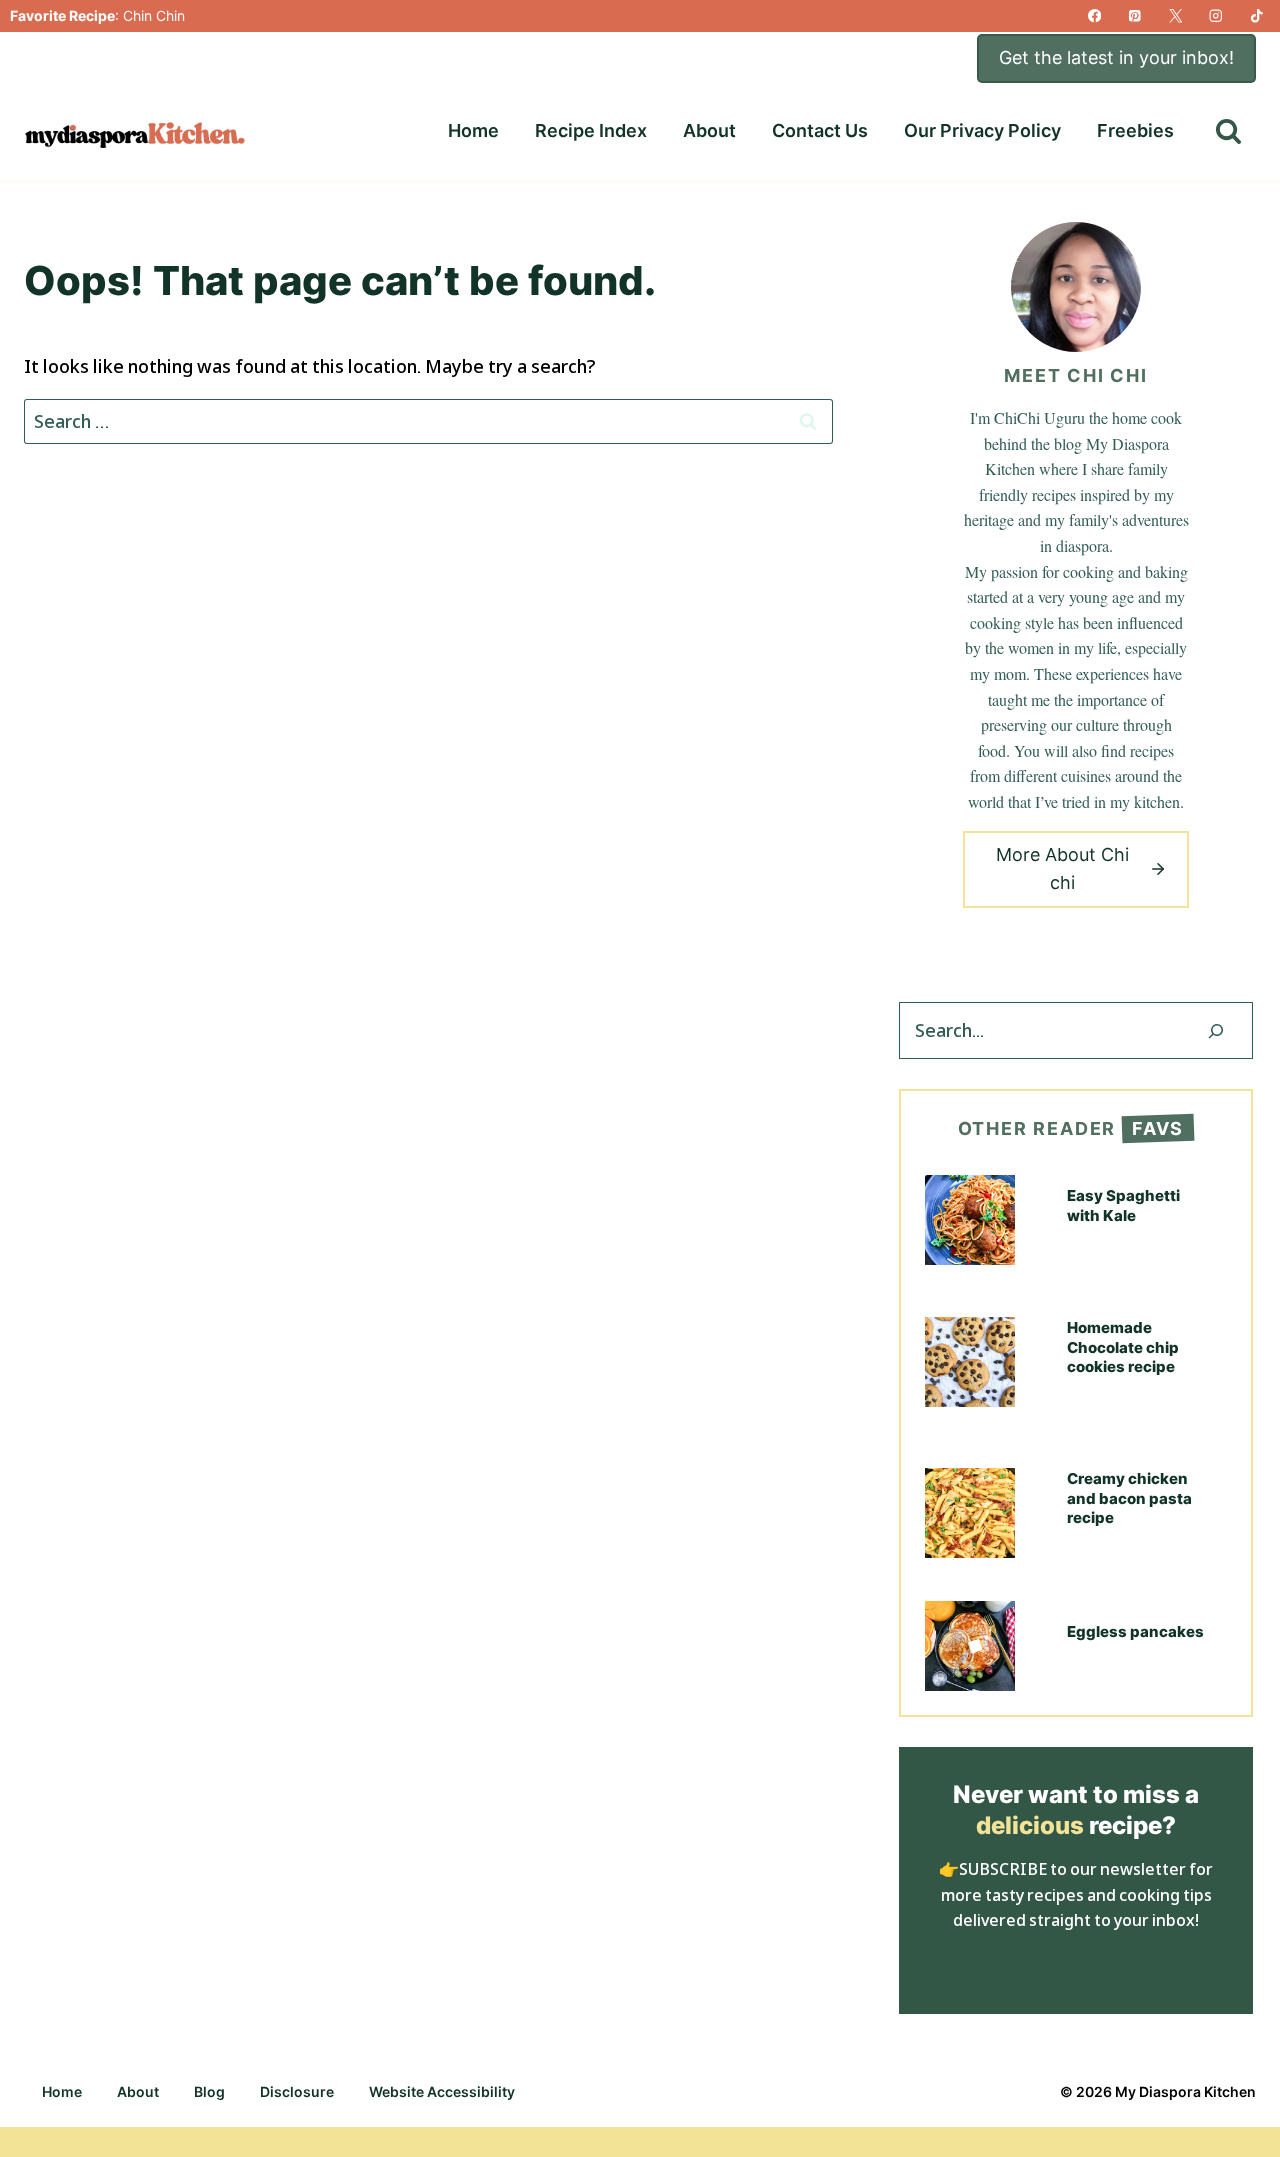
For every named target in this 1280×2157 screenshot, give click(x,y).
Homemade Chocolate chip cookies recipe (1123, 1347)
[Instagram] (1216, 16)
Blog (209, 2091)
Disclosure (297, 2091)
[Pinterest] (1135, 16)
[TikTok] (1256, 16)
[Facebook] (1094, 16)
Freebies (1135, 130)
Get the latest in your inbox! (1116, 57)
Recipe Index (591, 130)
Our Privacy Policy (982, 130)
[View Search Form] (1228, 131)
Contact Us (820, 130)
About (709, 130)
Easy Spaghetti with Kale (1123, 1205)
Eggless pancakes (1135, 1631)
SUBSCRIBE (1003, 1869)
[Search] (1216, 1030)
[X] (1175, 16)
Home (473, 130)
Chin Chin (154, 15)
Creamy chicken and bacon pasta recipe (1129, 1498)
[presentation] (970, 1220)
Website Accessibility (442, 2091)
